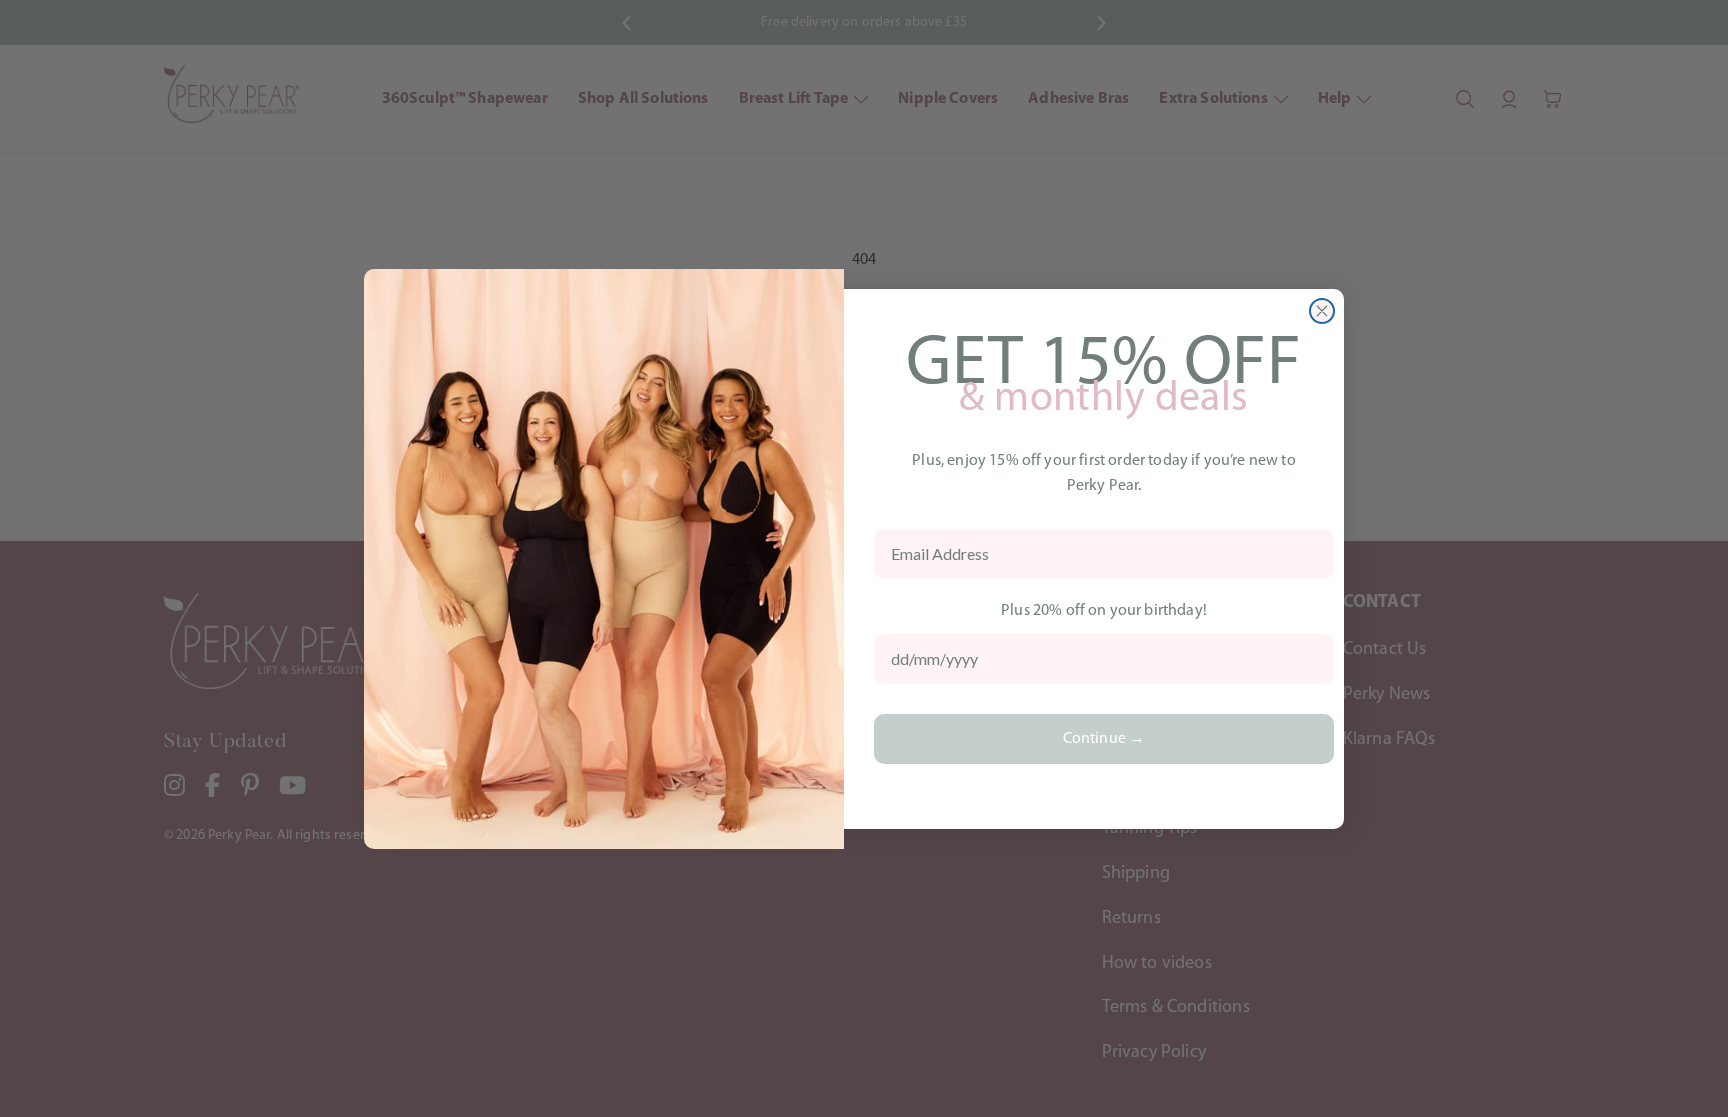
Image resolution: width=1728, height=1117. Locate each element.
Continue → (1104, 739)
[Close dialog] (1322, 311)
